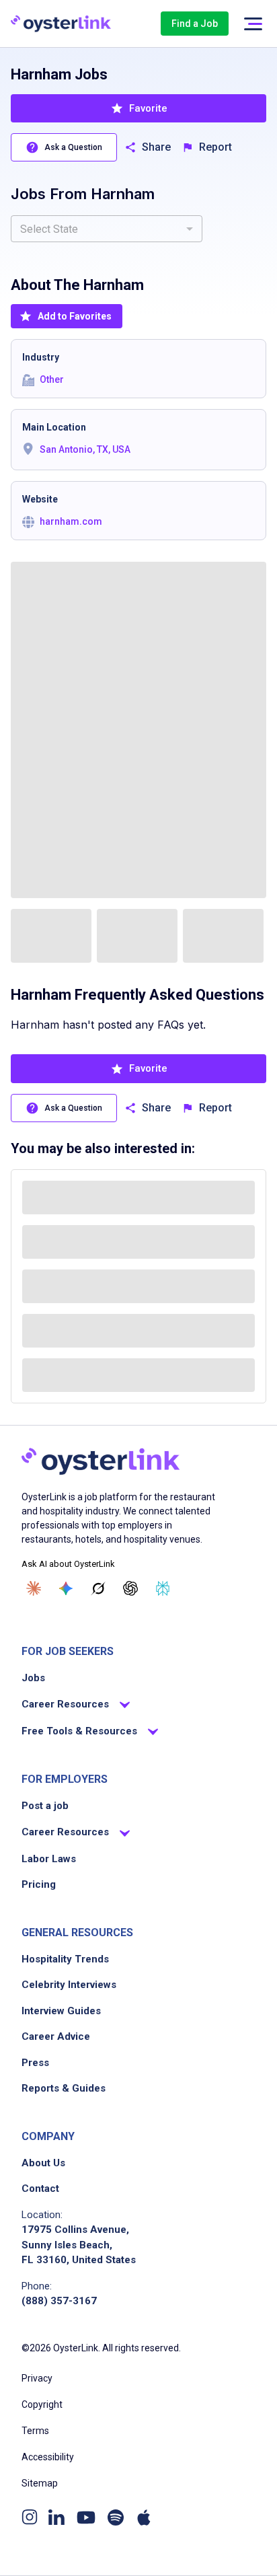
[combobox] (107, 229)
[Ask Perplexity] (163, 1588)
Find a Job (195, 24)
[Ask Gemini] (66, 1588)
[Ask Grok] (98, 1588)
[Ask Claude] (34, 1588)
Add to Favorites (75, 316)
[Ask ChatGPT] (130, 1588)
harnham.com (71, 521)
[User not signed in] (253, 24)
